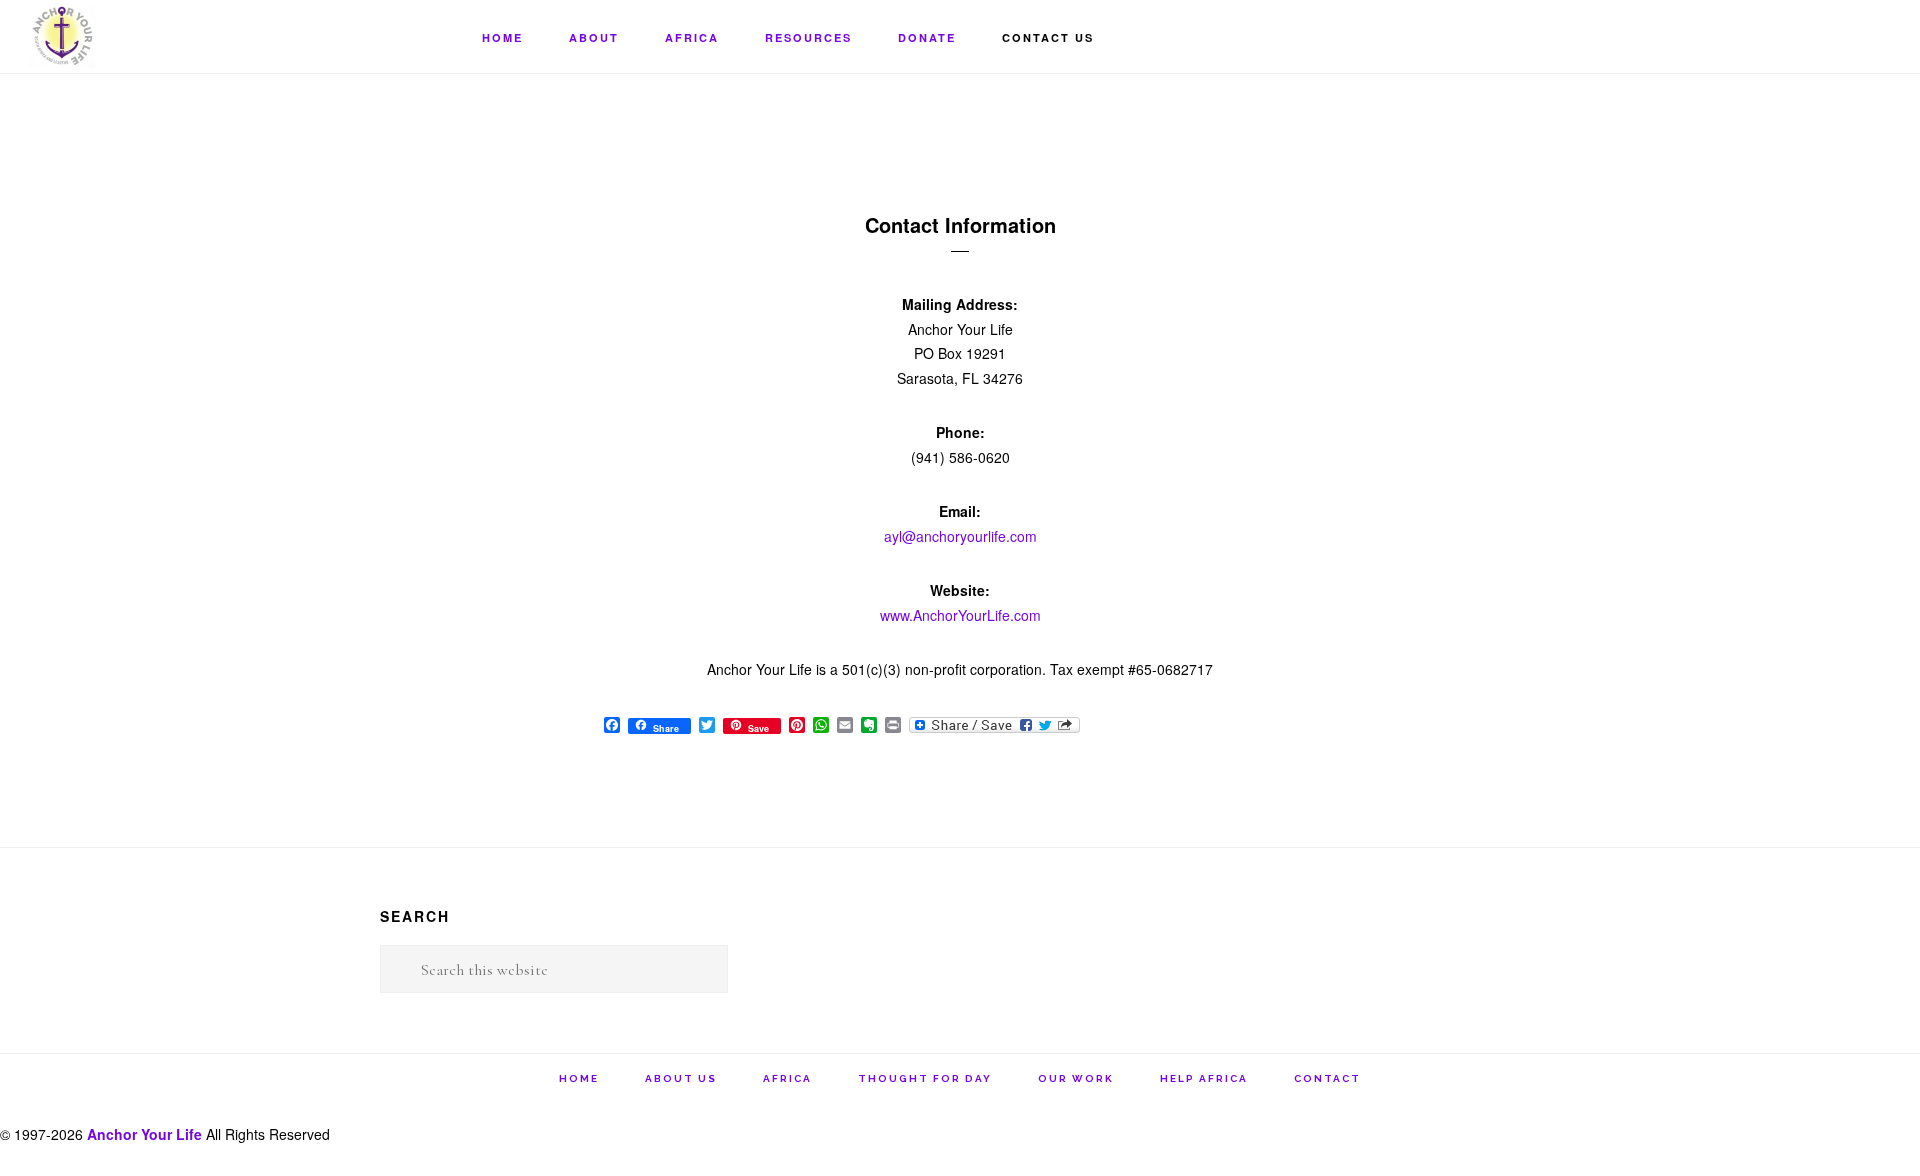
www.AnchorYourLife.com (960, 615)
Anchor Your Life (130, 35)
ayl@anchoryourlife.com (960, 536)
